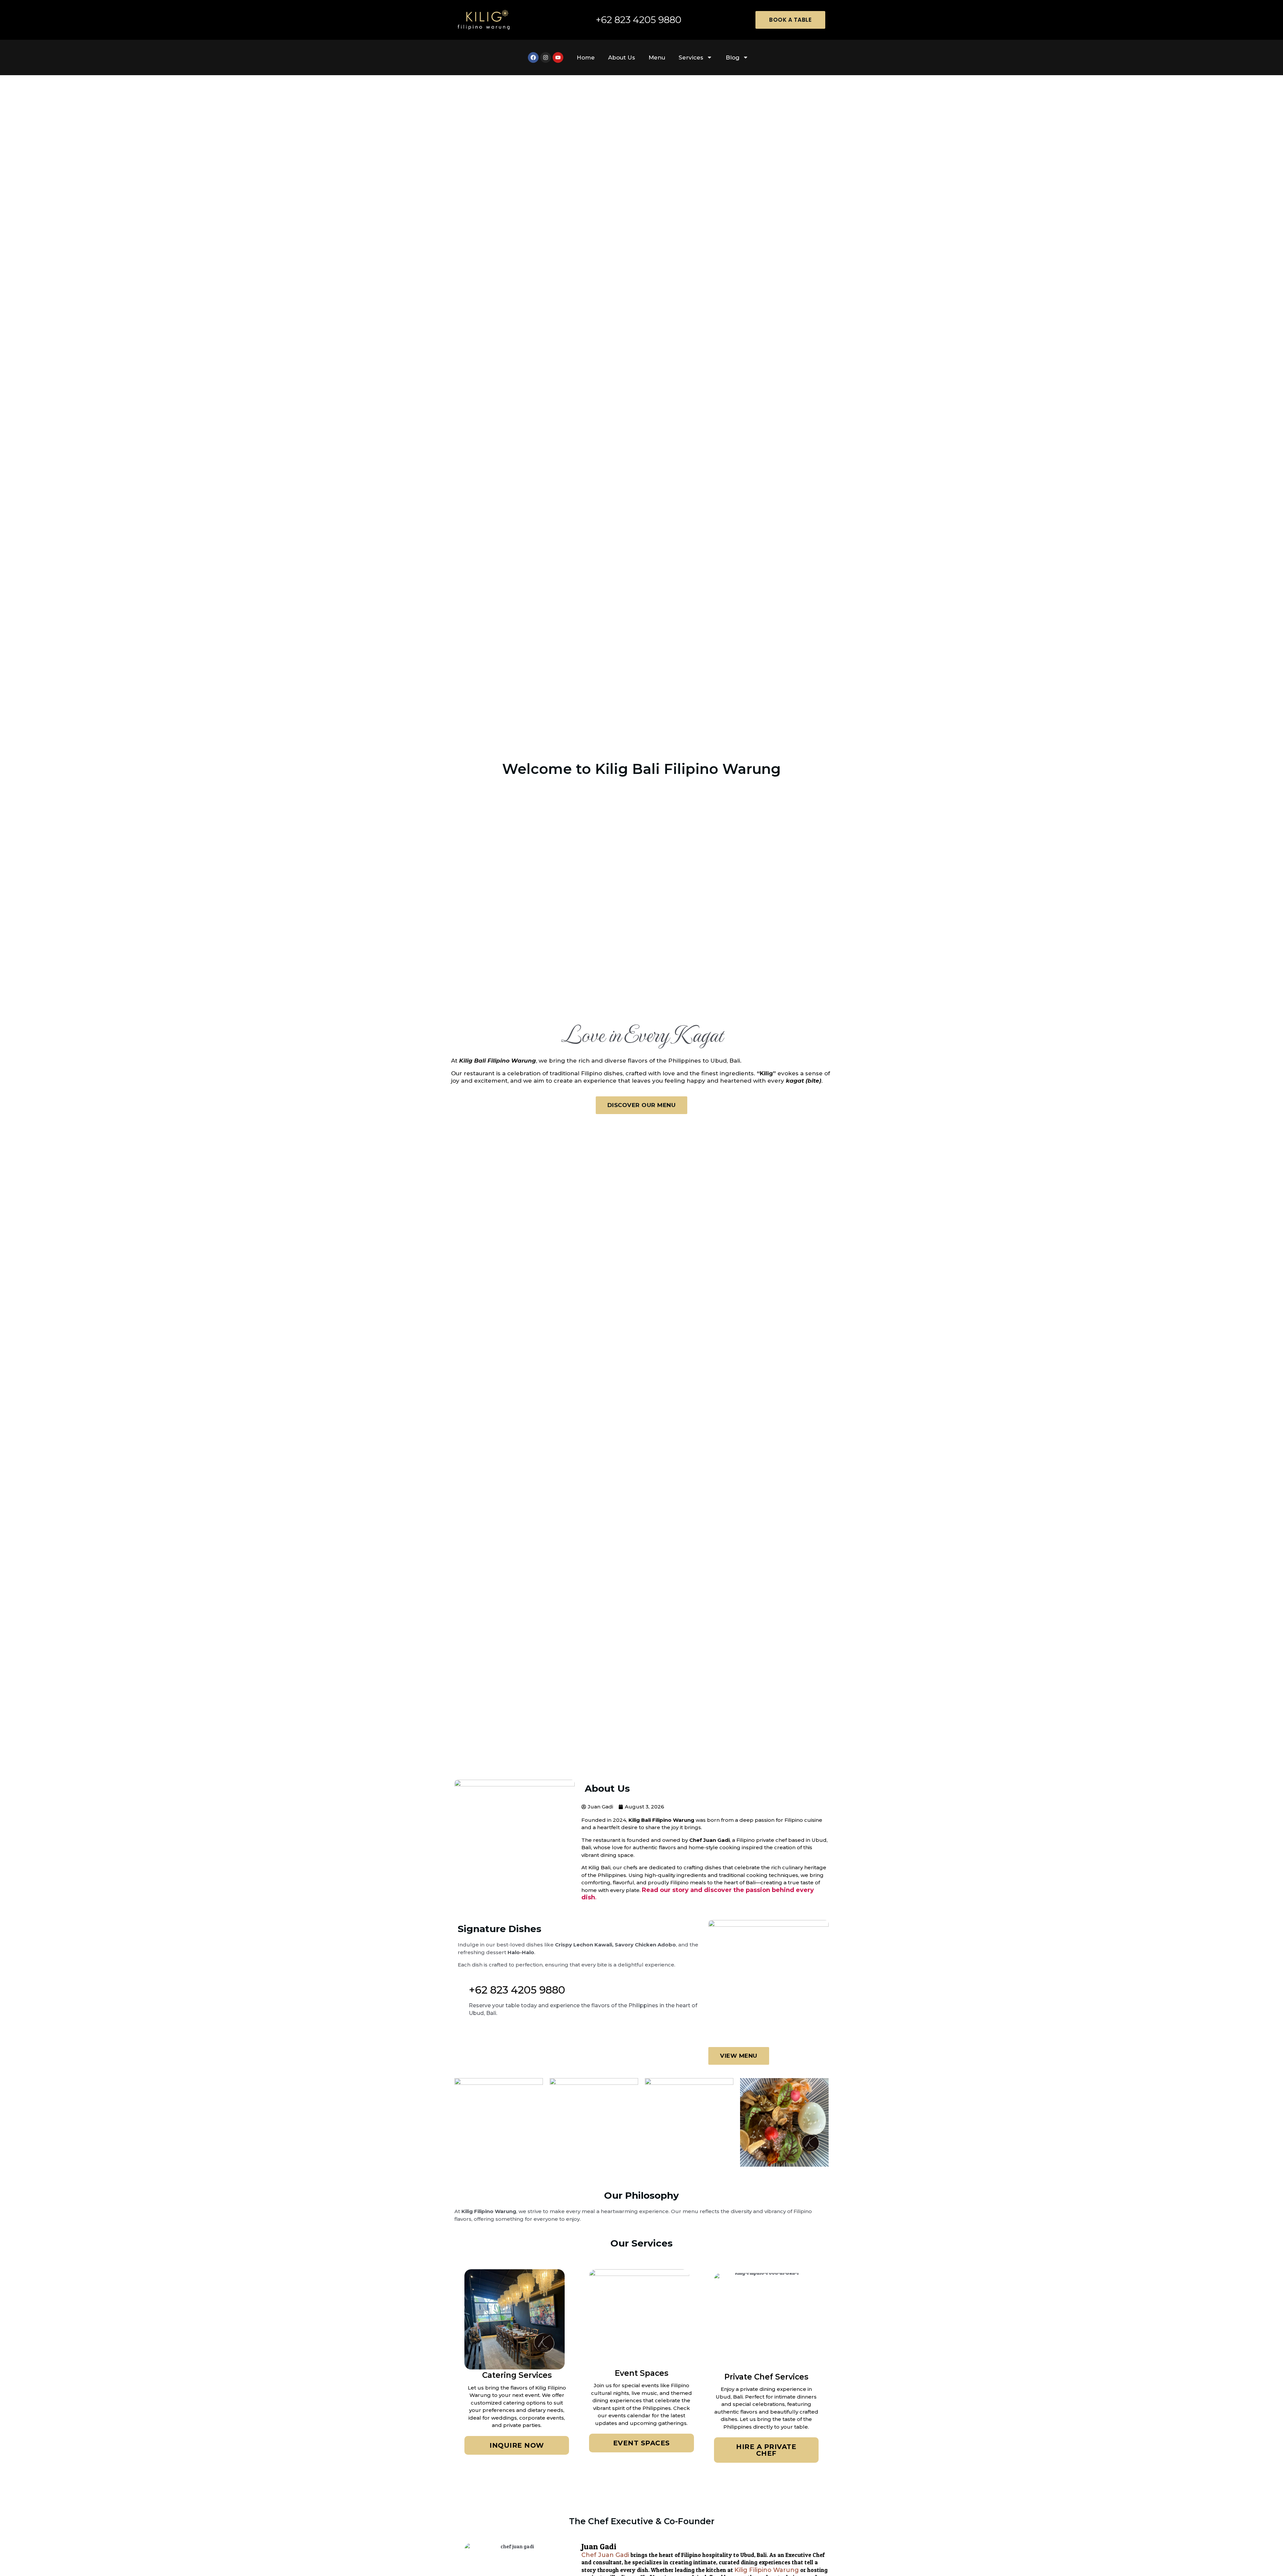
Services (691, 57)
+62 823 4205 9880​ (517, 1990)
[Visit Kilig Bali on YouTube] (558, 57)
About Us (622, 57)
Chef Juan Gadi (605, 2555)
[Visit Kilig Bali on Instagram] (546, 57)
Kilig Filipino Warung (767, 2570)
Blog (733, 57)
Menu (657, 57)
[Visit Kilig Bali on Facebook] (533, 57)
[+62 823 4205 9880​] (461, 1984)
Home (586, 57)
